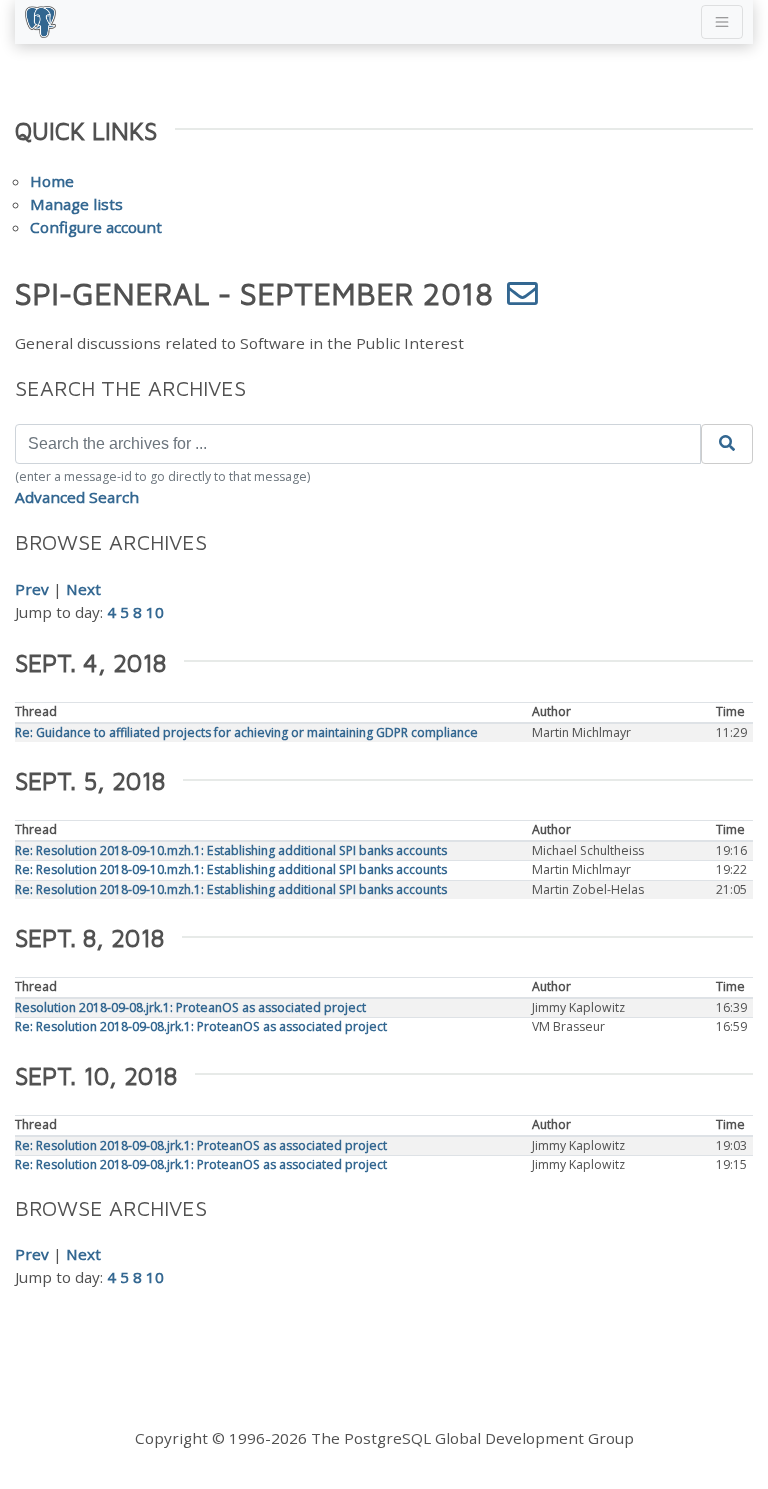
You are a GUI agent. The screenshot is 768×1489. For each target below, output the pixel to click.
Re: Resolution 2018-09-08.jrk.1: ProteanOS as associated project (201, 1026)
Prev (32, 589)
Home (52, 181)
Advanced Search (77, 497)
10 (155, 612)
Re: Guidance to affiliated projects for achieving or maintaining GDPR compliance (246, 732)
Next (83, 589)
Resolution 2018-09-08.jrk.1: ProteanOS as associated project (190, 1007)
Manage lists (76, 204)
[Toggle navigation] (722, 22)
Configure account (96, 227)
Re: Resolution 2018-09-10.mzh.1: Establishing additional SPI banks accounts (231, 850)
